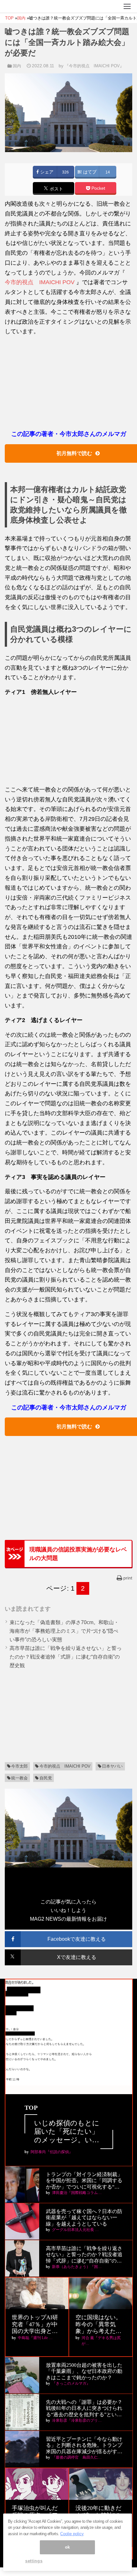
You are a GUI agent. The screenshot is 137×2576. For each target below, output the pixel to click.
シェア (46, 172)
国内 (17, 66)
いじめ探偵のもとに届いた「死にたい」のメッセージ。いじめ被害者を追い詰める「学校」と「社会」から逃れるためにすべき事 (67, 2132)
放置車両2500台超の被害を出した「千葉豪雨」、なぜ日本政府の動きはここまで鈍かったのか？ (84, 2371)
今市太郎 (19, 1766)
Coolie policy (72, 2534)
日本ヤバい (112, 1766)
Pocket (98, 188)
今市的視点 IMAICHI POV (40, 282)
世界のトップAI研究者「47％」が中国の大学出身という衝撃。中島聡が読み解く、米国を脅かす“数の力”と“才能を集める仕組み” (36, 2325)
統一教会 (19, 1778)
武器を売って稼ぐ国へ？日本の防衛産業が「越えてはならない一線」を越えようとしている (84, 2217)
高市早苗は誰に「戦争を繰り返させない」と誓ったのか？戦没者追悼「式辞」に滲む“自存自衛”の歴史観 (66, 1657)
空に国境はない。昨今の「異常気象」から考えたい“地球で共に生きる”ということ (98, 2325)
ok (68, 2547)
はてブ (89, 172)
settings (34, 2561)
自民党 (46, 1778)
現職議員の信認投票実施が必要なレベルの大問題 (78, 1554)
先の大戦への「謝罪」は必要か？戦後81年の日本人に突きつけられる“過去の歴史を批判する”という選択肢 (84, 2408)
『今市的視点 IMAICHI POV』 (94, 66)
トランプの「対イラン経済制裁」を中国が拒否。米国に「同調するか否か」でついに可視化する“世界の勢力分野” (84, 2181)
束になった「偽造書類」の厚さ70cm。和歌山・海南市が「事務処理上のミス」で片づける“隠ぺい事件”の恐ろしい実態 (64, 1631)
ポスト (56, 189)
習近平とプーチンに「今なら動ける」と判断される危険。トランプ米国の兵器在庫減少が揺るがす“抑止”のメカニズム (84, 2445)
